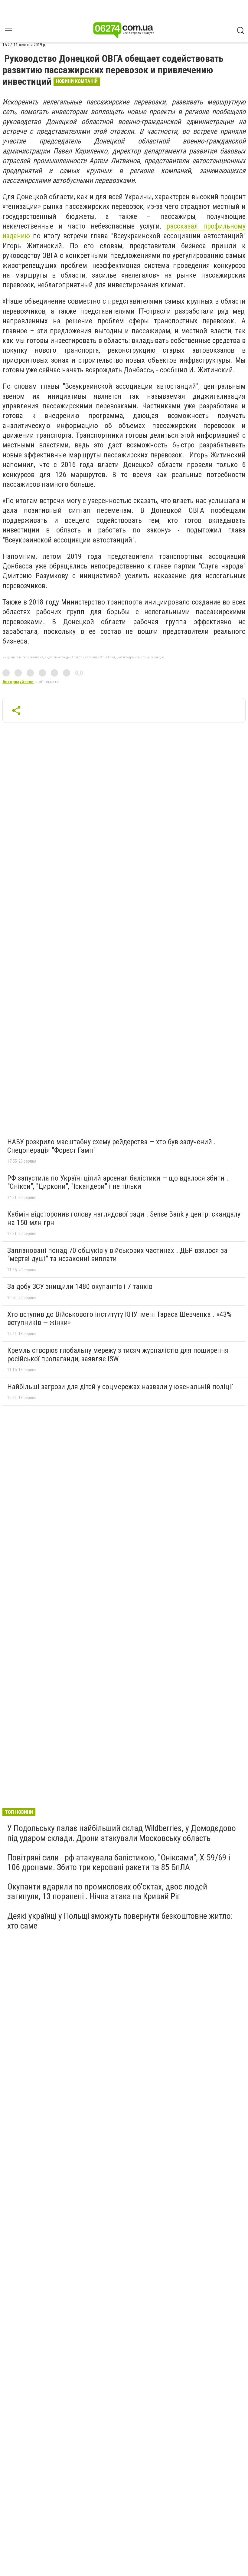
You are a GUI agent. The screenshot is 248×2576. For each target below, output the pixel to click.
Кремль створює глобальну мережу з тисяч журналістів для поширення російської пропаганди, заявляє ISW (118, 1355)
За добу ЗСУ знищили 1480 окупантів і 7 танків (80, 1286)
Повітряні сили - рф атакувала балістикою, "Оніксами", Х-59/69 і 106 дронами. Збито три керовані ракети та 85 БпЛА (119, 1862)
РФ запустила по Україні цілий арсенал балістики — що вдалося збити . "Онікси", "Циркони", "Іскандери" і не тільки (118, 1182)
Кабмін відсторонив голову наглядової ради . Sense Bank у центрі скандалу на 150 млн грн (124, 1218)
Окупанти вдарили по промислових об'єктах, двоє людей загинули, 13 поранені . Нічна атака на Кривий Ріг (107, 1891)
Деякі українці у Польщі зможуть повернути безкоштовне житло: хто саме (120, 1921)
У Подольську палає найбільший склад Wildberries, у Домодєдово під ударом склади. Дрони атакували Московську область (122, 1833)
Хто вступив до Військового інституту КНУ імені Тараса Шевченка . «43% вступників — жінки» (119, 1319)
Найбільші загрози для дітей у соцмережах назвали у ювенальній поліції (120, 1387)
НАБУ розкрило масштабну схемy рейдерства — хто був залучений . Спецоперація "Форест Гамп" (112, 1146)
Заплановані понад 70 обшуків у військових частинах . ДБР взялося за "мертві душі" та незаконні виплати (117, 1255)
